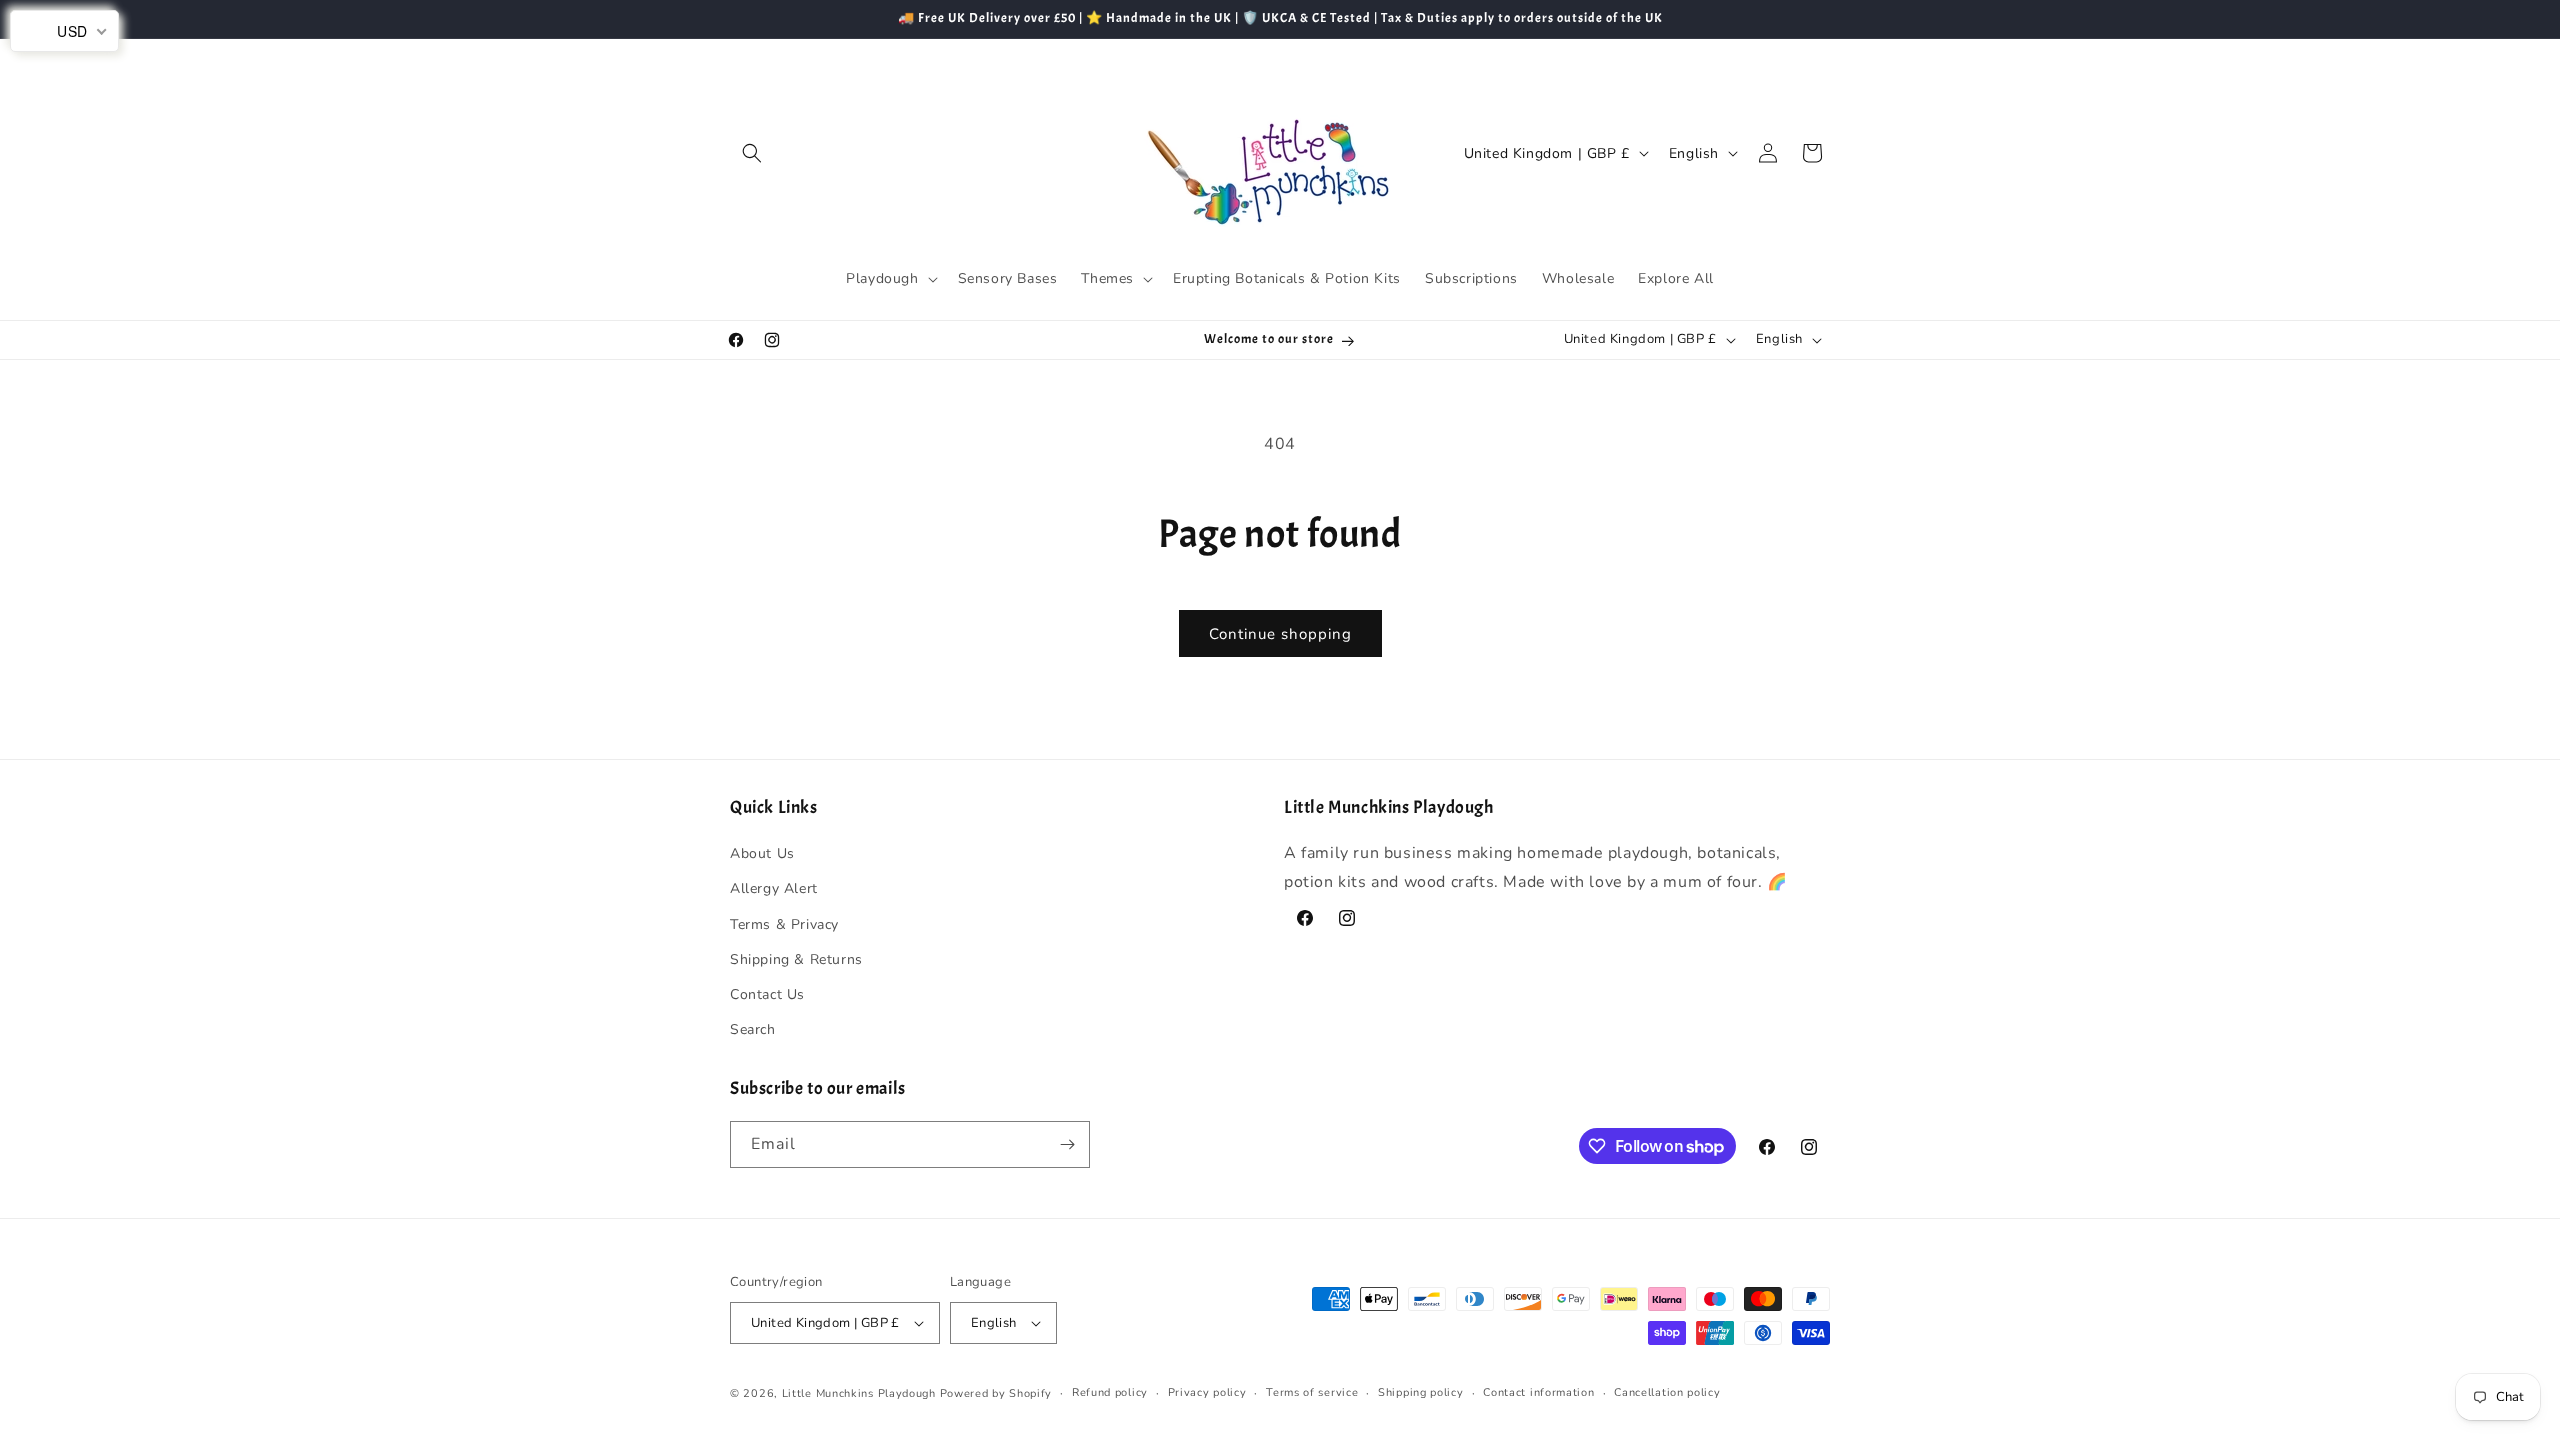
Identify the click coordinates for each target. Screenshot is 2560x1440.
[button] (752, 153)
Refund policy (1110, 1392)
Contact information (1538, 1392)
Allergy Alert (774, 888)
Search (753, 1029)
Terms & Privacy (784, 924)
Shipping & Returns (796, 959)
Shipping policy (1421, 1392)
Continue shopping (1280, 634)
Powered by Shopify (996, 1393)
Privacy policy (1207, 1392)
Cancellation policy (1667, 1392)
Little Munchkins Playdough (859, 1393)
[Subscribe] (1067, 1144)
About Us (762, 853)
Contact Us (767, 994)
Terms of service (1312, 1392)
